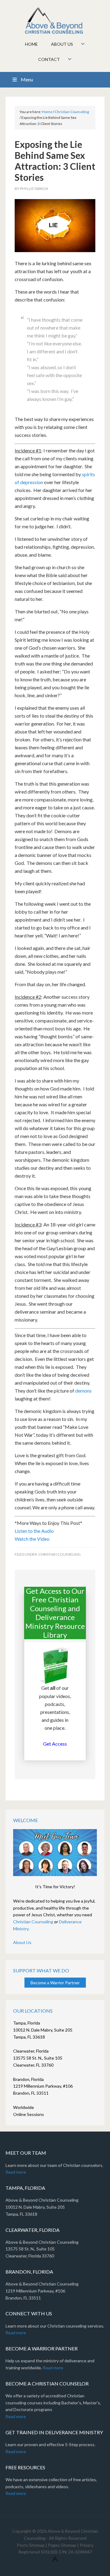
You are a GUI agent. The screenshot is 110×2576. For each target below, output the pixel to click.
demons (83, 1391)
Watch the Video (32, 1539)
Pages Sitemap (62, 2545)
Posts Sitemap (31, 2545)
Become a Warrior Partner (55, 1983)
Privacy (87, 2545)
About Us (22, 1942)
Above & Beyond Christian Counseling (55, 21)
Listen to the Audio (34, 1531)
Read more (16, 2172)
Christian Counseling (60, 1554)
